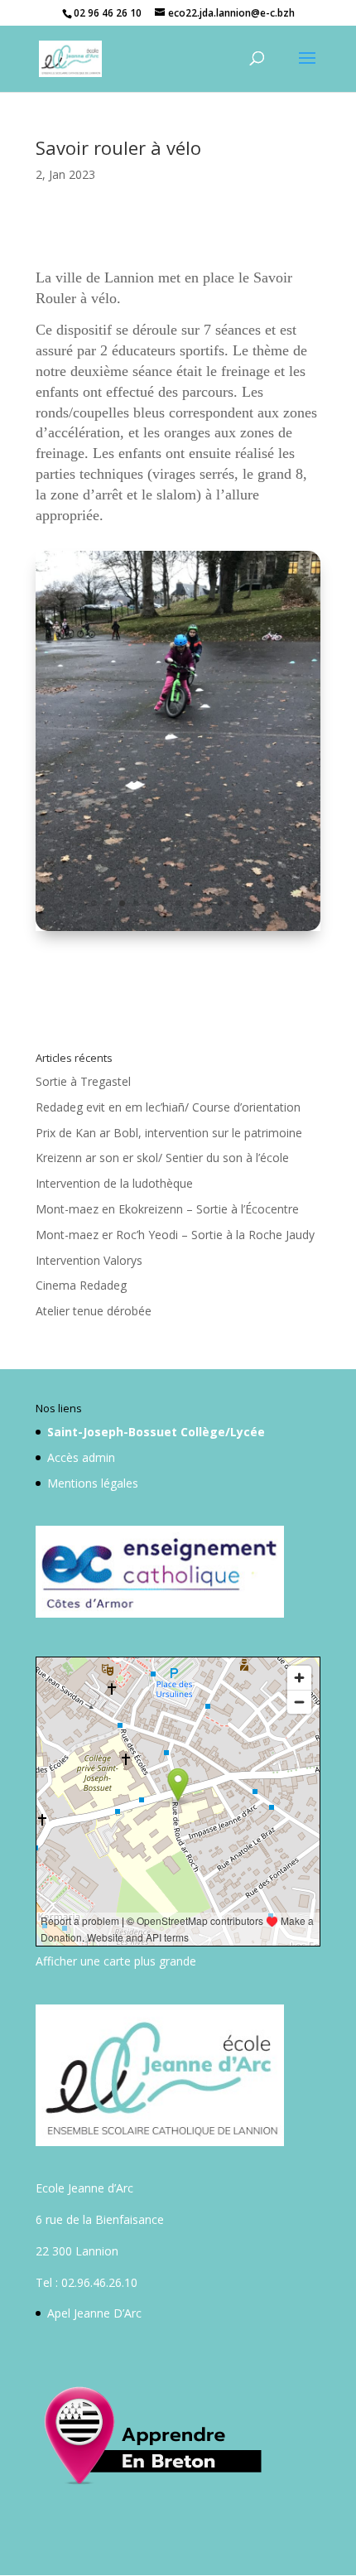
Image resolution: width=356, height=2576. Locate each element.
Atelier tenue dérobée (94, 1311)
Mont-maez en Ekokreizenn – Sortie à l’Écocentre (167, 1209)
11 (235, 903)
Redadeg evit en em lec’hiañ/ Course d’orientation (168, 1107)
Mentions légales (93, 1483)
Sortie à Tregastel (83, 1081)
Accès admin (81, 1457)
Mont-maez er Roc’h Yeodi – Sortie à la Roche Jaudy (175, 1235)
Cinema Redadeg (81, 1285)
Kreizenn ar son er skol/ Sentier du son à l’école (162, 1158)
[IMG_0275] (178, 931)
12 (249, 903)
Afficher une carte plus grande (116, 1961)
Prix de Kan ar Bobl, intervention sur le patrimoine (169, 1133)
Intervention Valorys (89, 1260)
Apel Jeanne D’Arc (94, 2313)
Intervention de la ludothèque (114, 1183)
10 (221, 903)
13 (263, 903)
